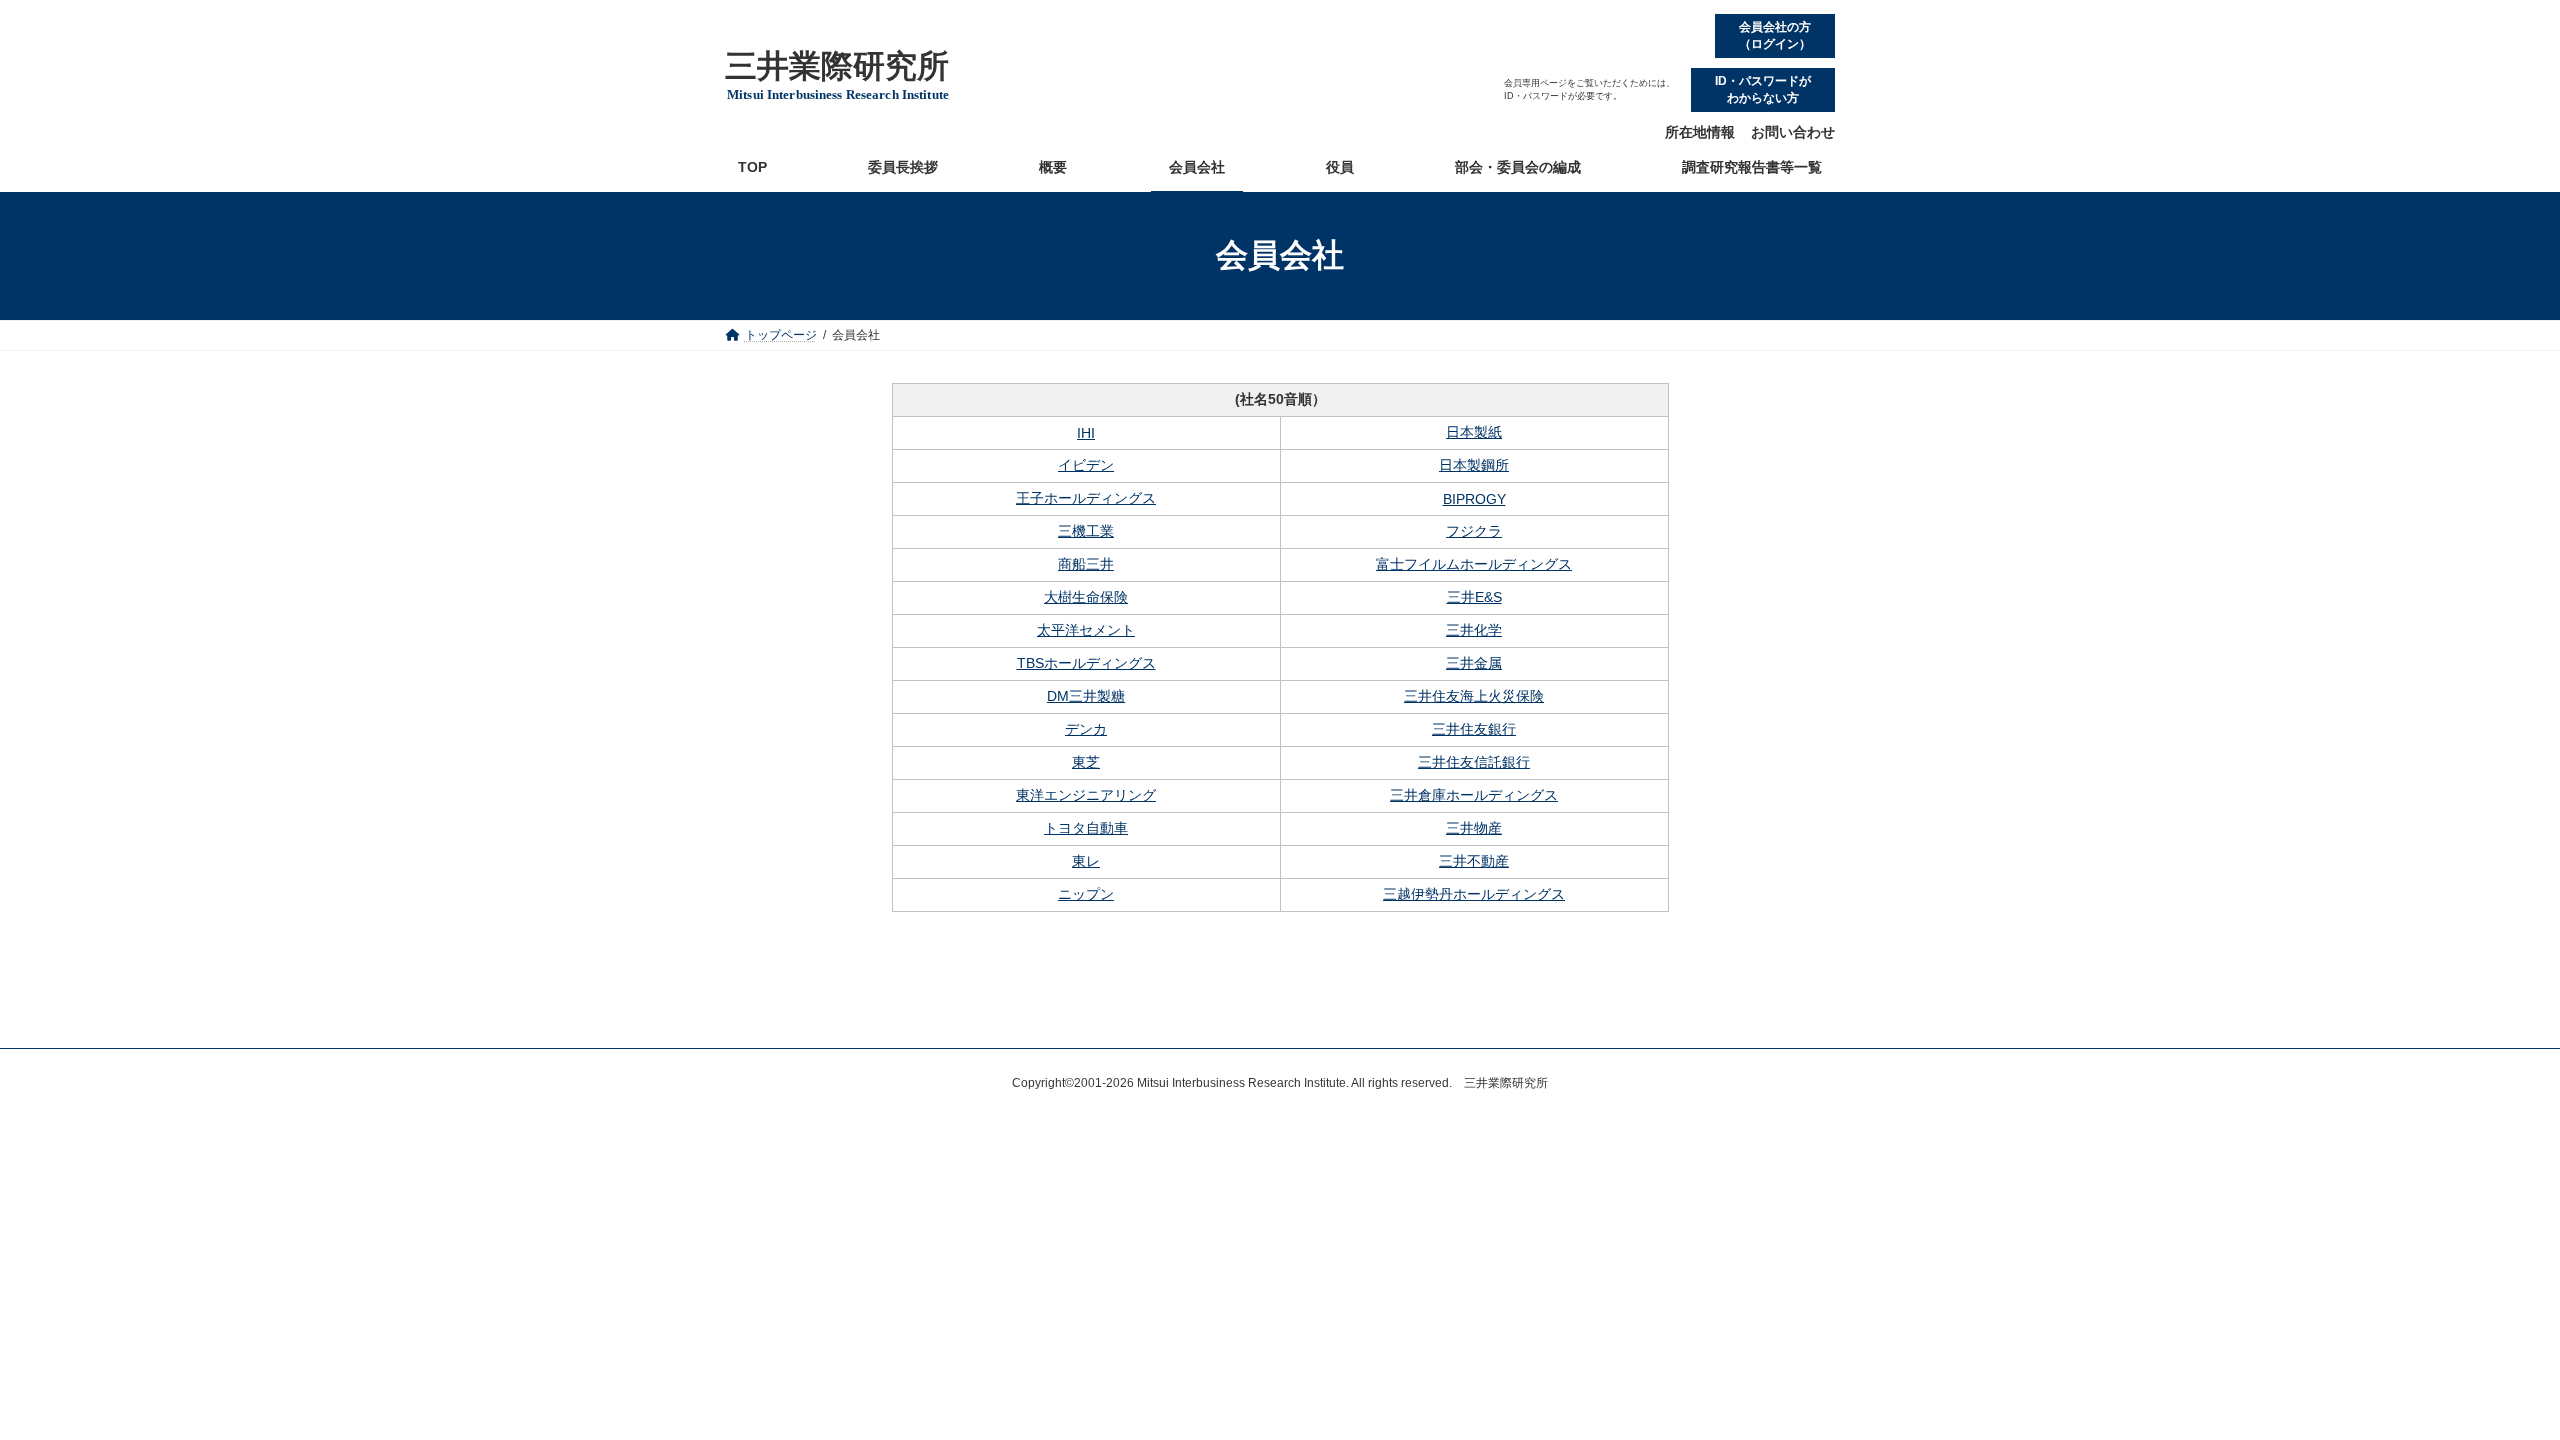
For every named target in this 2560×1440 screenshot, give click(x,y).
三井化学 (1474, 630)
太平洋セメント (1086, 630)
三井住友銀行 (1474, 729)
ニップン (1086, 894)
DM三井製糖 (1086, 696)
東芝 (1086, 762)
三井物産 (1474, 828)
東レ (1086, 861)
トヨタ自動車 (1086, 828)
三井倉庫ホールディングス (1474, 795)
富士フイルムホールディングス (1474, 564)
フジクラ (1474, 531)
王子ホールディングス (1086, 498)
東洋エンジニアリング (1086, 795)
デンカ (1086, 729)
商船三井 (1086, 564)
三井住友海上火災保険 (1474, 696)
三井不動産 (1474, 861)
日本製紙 (1474, 432)
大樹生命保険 (1086, 597)
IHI (1086, 433)
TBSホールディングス (1086, 663)
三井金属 (1474, 663)
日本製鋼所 (1474, 465)
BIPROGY (1474, 499)
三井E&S (1474, 597)
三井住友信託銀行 (1474, 762)
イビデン (1086, 465)
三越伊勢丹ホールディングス (1474, 894)
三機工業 (1086, 531)
